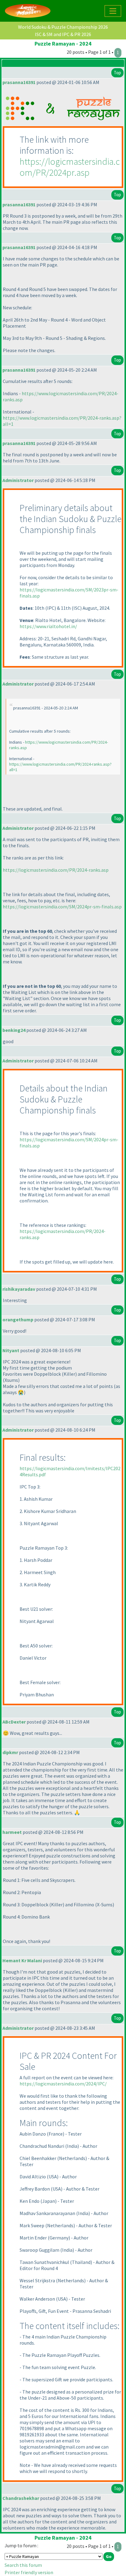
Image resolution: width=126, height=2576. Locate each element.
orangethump (18, 1319)
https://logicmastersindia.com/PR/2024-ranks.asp (56, 870)
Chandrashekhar (21, 2498)
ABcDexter (14, 1722)
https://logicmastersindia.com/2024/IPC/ (63, 2084)
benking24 (14, 1030)
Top (117, 73)
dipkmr (10, 1752)
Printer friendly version (29, 2572)
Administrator (18, 480)
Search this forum (23, 2565)
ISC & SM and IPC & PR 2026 (63, 34)
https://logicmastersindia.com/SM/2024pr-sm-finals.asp (62, 907)
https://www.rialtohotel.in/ (48, 626)
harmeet (12, 1832)
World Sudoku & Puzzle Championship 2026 (63, 27)
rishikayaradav (19, 1289)
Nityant (11, 1350)
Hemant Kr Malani (22, 1960)
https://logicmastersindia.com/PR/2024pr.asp (70, 167)
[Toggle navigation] (113, 11)
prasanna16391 (19, 82)
